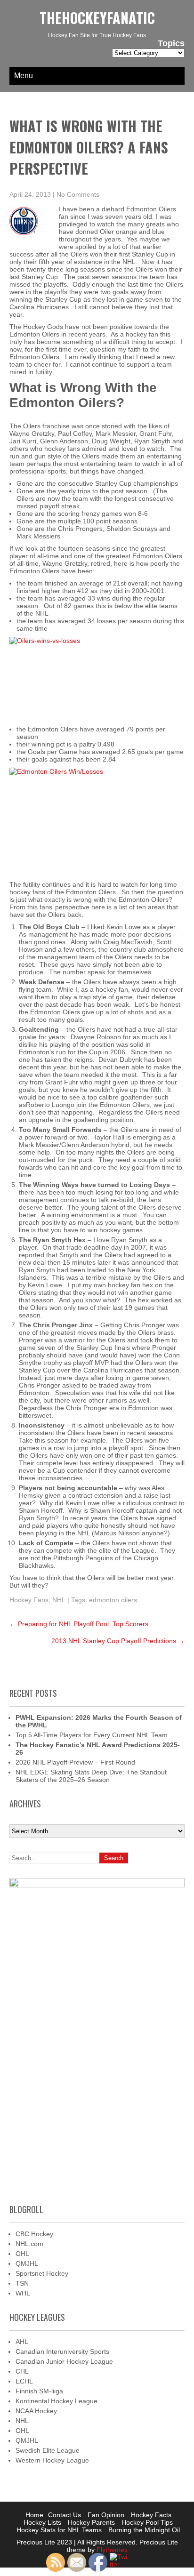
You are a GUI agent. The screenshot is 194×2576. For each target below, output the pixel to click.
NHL (59, 1600)
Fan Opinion (106, 2515)
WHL (23, 2293)
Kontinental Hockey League (57, 2401)
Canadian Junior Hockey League (64, 2361)
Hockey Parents (91, 2522)
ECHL (24, 2381)
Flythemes (111, 2550)
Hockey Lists (42, 2522)
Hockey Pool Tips (147, 2522)
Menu (24, 76)
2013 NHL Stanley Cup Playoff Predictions (118, 1641)
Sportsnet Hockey (42, 2273)
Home (34, 2515)
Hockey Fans (29, 1600)
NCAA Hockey (36, 2411)
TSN (22, 2283)
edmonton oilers (113, 1600)
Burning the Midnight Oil (144, 2530)
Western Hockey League (52, 2460)
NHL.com (29, 2244)
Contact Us (65, 2515)
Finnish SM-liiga (39, 2391)
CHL (22, 2371)
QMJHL (27, 2263)
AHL (22, 2342)
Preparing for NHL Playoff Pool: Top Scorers (79, 1624)
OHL (22, 2254)
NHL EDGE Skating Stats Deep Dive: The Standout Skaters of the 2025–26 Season (91, 1776)
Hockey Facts (151, 2515)
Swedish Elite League (48, 2450)
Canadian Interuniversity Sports (62, 2351)
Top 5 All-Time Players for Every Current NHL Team (92, 1735)
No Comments (78, 194)
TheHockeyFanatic (97, 18)
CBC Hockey (34, 2234)
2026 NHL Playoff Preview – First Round (75, 1762)
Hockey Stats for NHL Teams (59, 2530)
